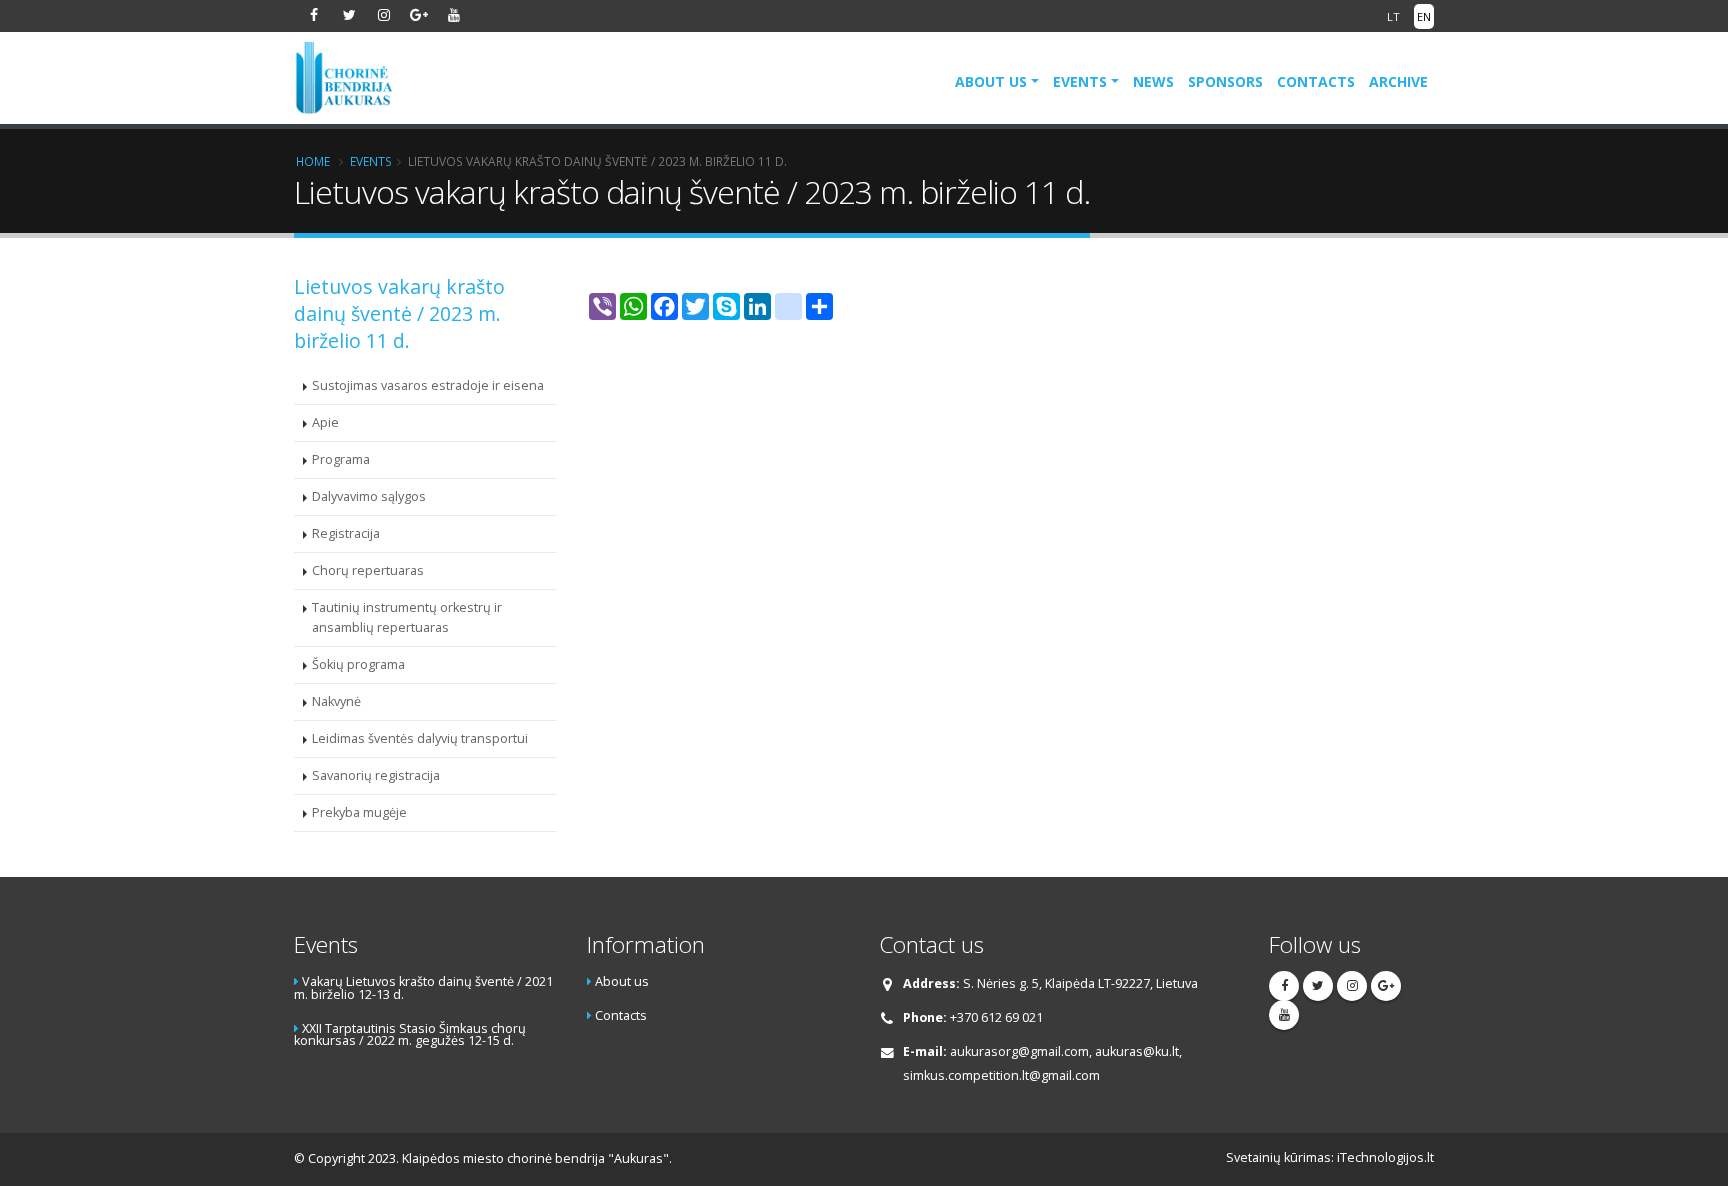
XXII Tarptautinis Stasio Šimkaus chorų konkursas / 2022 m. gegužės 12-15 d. (410, 1035)
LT (1393, 16)
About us (991, 81)
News (1153, 81)
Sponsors (1225, 81)
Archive (1398, 81)
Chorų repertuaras (368, 570)
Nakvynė (336, 701)
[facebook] (314, 15)
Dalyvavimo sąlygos (369, 496)
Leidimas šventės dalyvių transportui (420, 738)
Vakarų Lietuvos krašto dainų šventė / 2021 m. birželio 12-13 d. (423, 988)
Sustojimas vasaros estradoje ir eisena (428, 385)
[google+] (419, 15)
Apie (325, 422)
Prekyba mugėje (359, 812)
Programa (341, 459)
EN (1424, 16)
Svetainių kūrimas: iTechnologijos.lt (1330, 1157)
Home (313, 161)
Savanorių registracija (376, 775)
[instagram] (384, 15)
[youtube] (454, 15)
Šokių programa (358, 664)
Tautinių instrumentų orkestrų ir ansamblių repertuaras (407, 617)
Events (1080, 81)
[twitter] (349, 15)
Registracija (346, 533)
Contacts (1316, 81)
